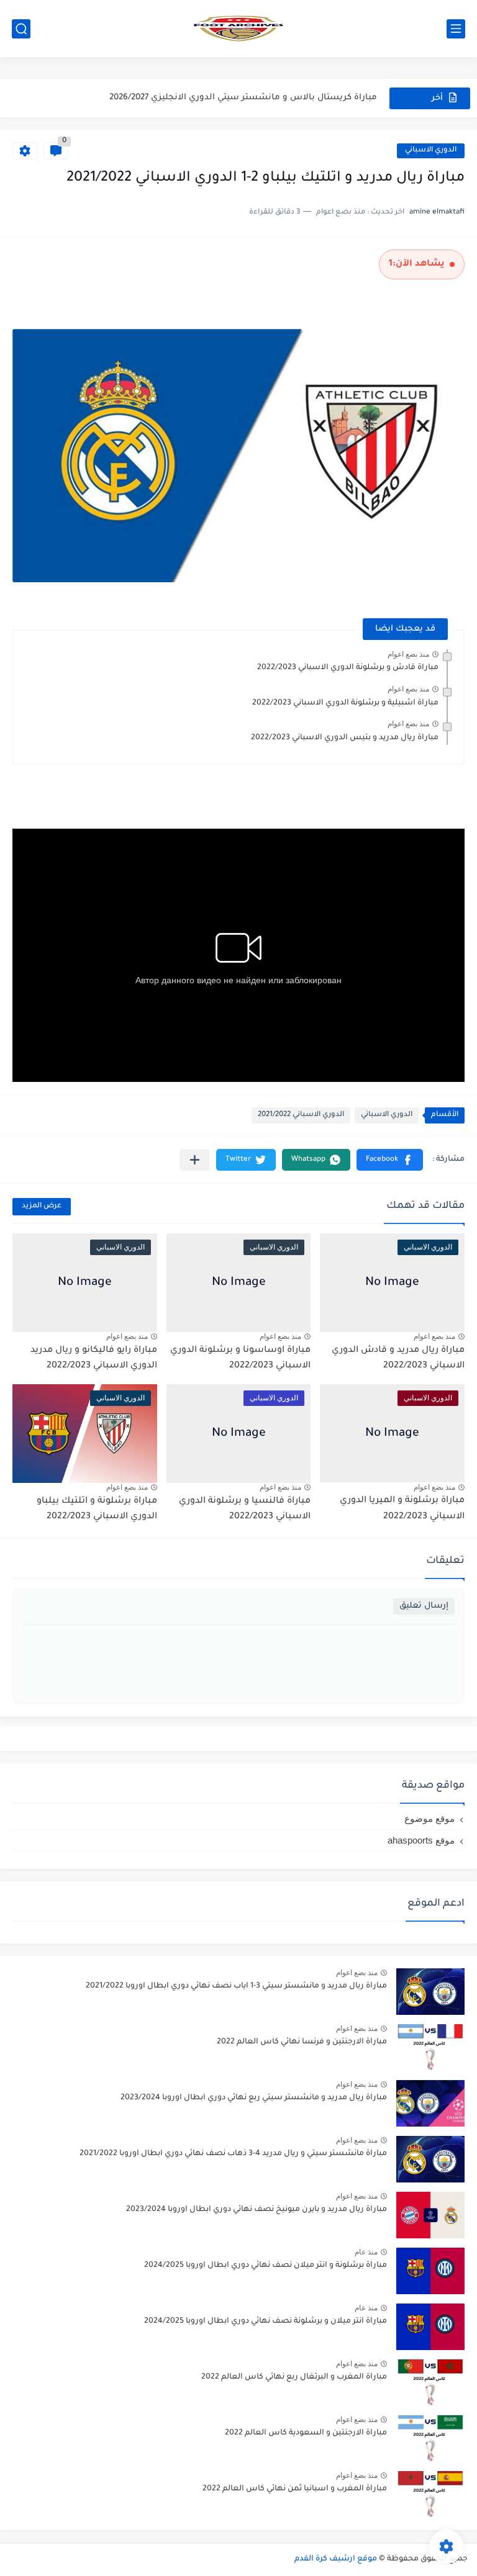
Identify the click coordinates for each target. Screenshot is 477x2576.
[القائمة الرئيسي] (456, 29)
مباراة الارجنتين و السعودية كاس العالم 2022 (306, 2433)
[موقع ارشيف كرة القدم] (238, 29)
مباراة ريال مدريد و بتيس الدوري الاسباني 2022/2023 (345, 738)
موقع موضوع (429, 1818)
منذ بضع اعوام (408, 654)
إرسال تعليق (424, 1606)
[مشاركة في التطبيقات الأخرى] (195, 1160)
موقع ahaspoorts (421, 1840)
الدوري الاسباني (431, 151)
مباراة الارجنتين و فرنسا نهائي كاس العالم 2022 (302, 2042)
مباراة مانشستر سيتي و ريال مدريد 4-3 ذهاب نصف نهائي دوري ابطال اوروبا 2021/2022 (233, 2154)
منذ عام (366, 2252)
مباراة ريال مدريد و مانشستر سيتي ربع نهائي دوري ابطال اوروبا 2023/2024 (254, 2098)
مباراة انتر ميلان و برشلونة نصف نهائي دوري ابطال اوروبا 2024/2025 (266, 2322)
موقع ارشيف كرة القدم (336, 2559)
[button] (390, 1160)
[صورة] (430, 1992)
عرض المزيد (42, 1206)
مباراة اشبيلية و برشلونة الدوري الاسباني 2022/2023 (345, 703)
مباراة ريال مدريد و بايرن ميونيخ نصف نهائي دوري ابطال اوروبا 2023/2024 (257, 2210)
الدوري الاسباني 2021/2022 (301, 1115)
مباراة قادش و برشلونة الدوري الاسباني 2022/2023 (348, 668)
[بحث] (21, 29)
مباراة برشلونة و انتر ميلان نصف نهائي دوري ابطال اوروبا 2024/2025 (266, 2266)
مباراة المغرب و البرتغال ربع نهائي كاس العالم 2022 (294, 2377)
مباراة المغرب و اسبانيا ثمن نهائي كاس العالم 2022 (295, 2489)
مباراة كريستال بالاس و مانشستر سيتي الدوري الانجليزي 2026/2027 (243, 98)
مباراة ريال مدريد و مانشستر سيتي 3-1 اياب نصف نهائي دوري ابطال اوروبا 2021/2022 (236, 1986)
